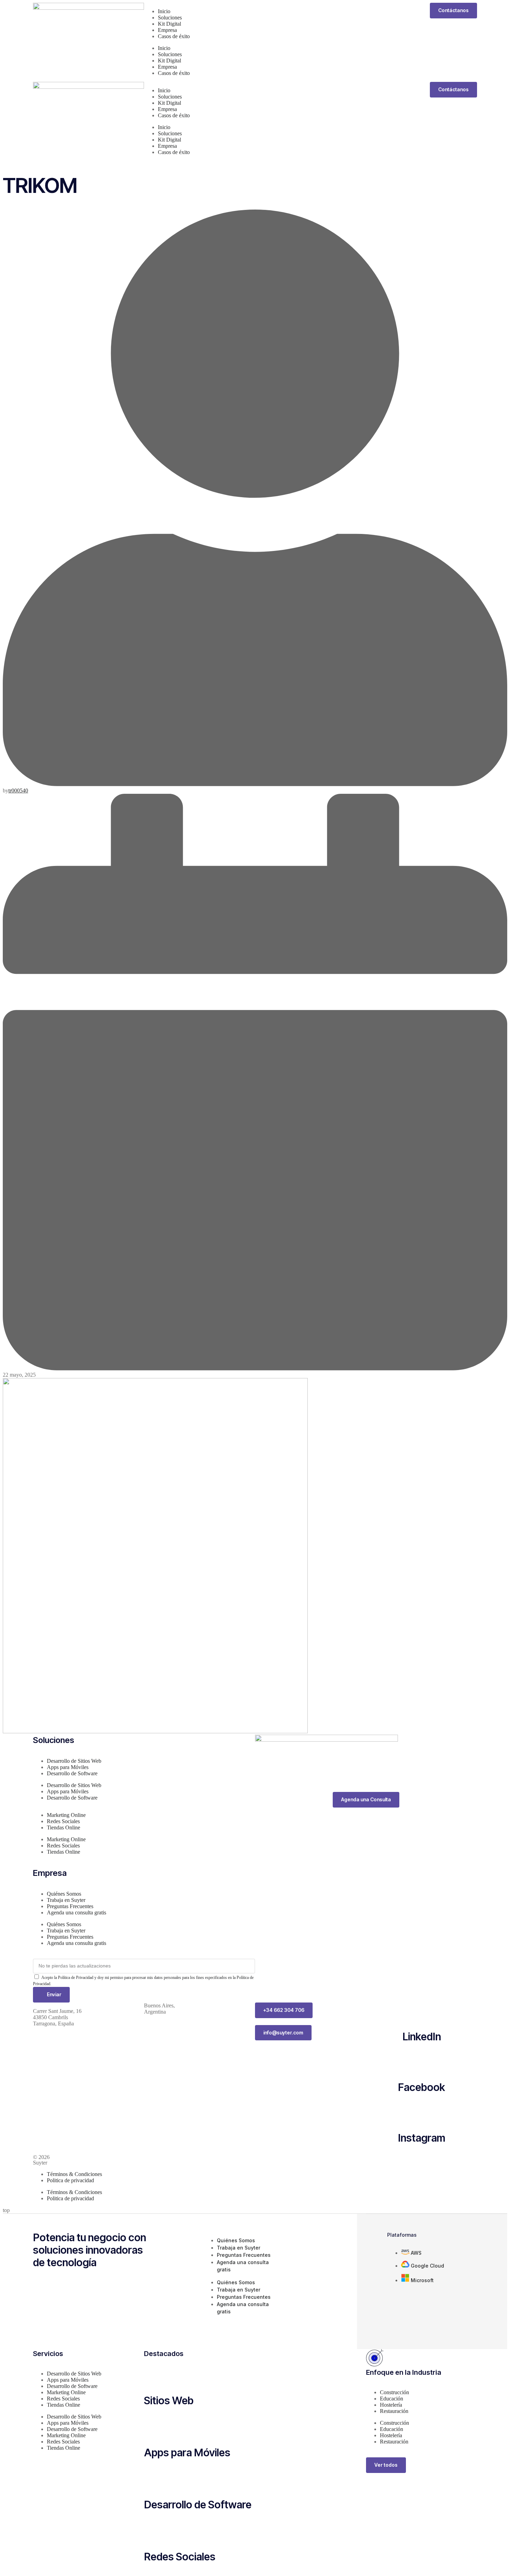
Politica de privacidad (70, 2180)
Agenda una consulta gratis (76, 1912)
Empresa (167, 30)
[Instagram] (422, 2112)
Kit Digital (169, 24)
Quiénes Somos (64, 1894)
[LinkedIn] (422, 2011)
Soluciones (170, 18)
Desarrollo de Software (72, 1773)
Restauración (394, 2411)
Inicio (164, 11)
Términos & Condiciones (74, 2174)
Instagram (422, 2138)
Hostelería (391, 2405)
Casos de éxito (174, 36)
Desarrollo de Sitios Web (74, 1761)
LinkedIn (422, 2037)
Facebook (422, 2087)
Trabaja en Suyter (66, 1900)
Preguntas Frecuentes (70, 1906)
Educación (392, 2399)
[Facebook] (422, 2062)
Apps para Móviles (68, 1767)
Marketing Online (66, 1815)
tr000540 (18, 790)
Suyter (40, 2163)
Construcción (394, 2392)
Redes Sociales (63, 1821)
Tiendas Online (63, 1827)
